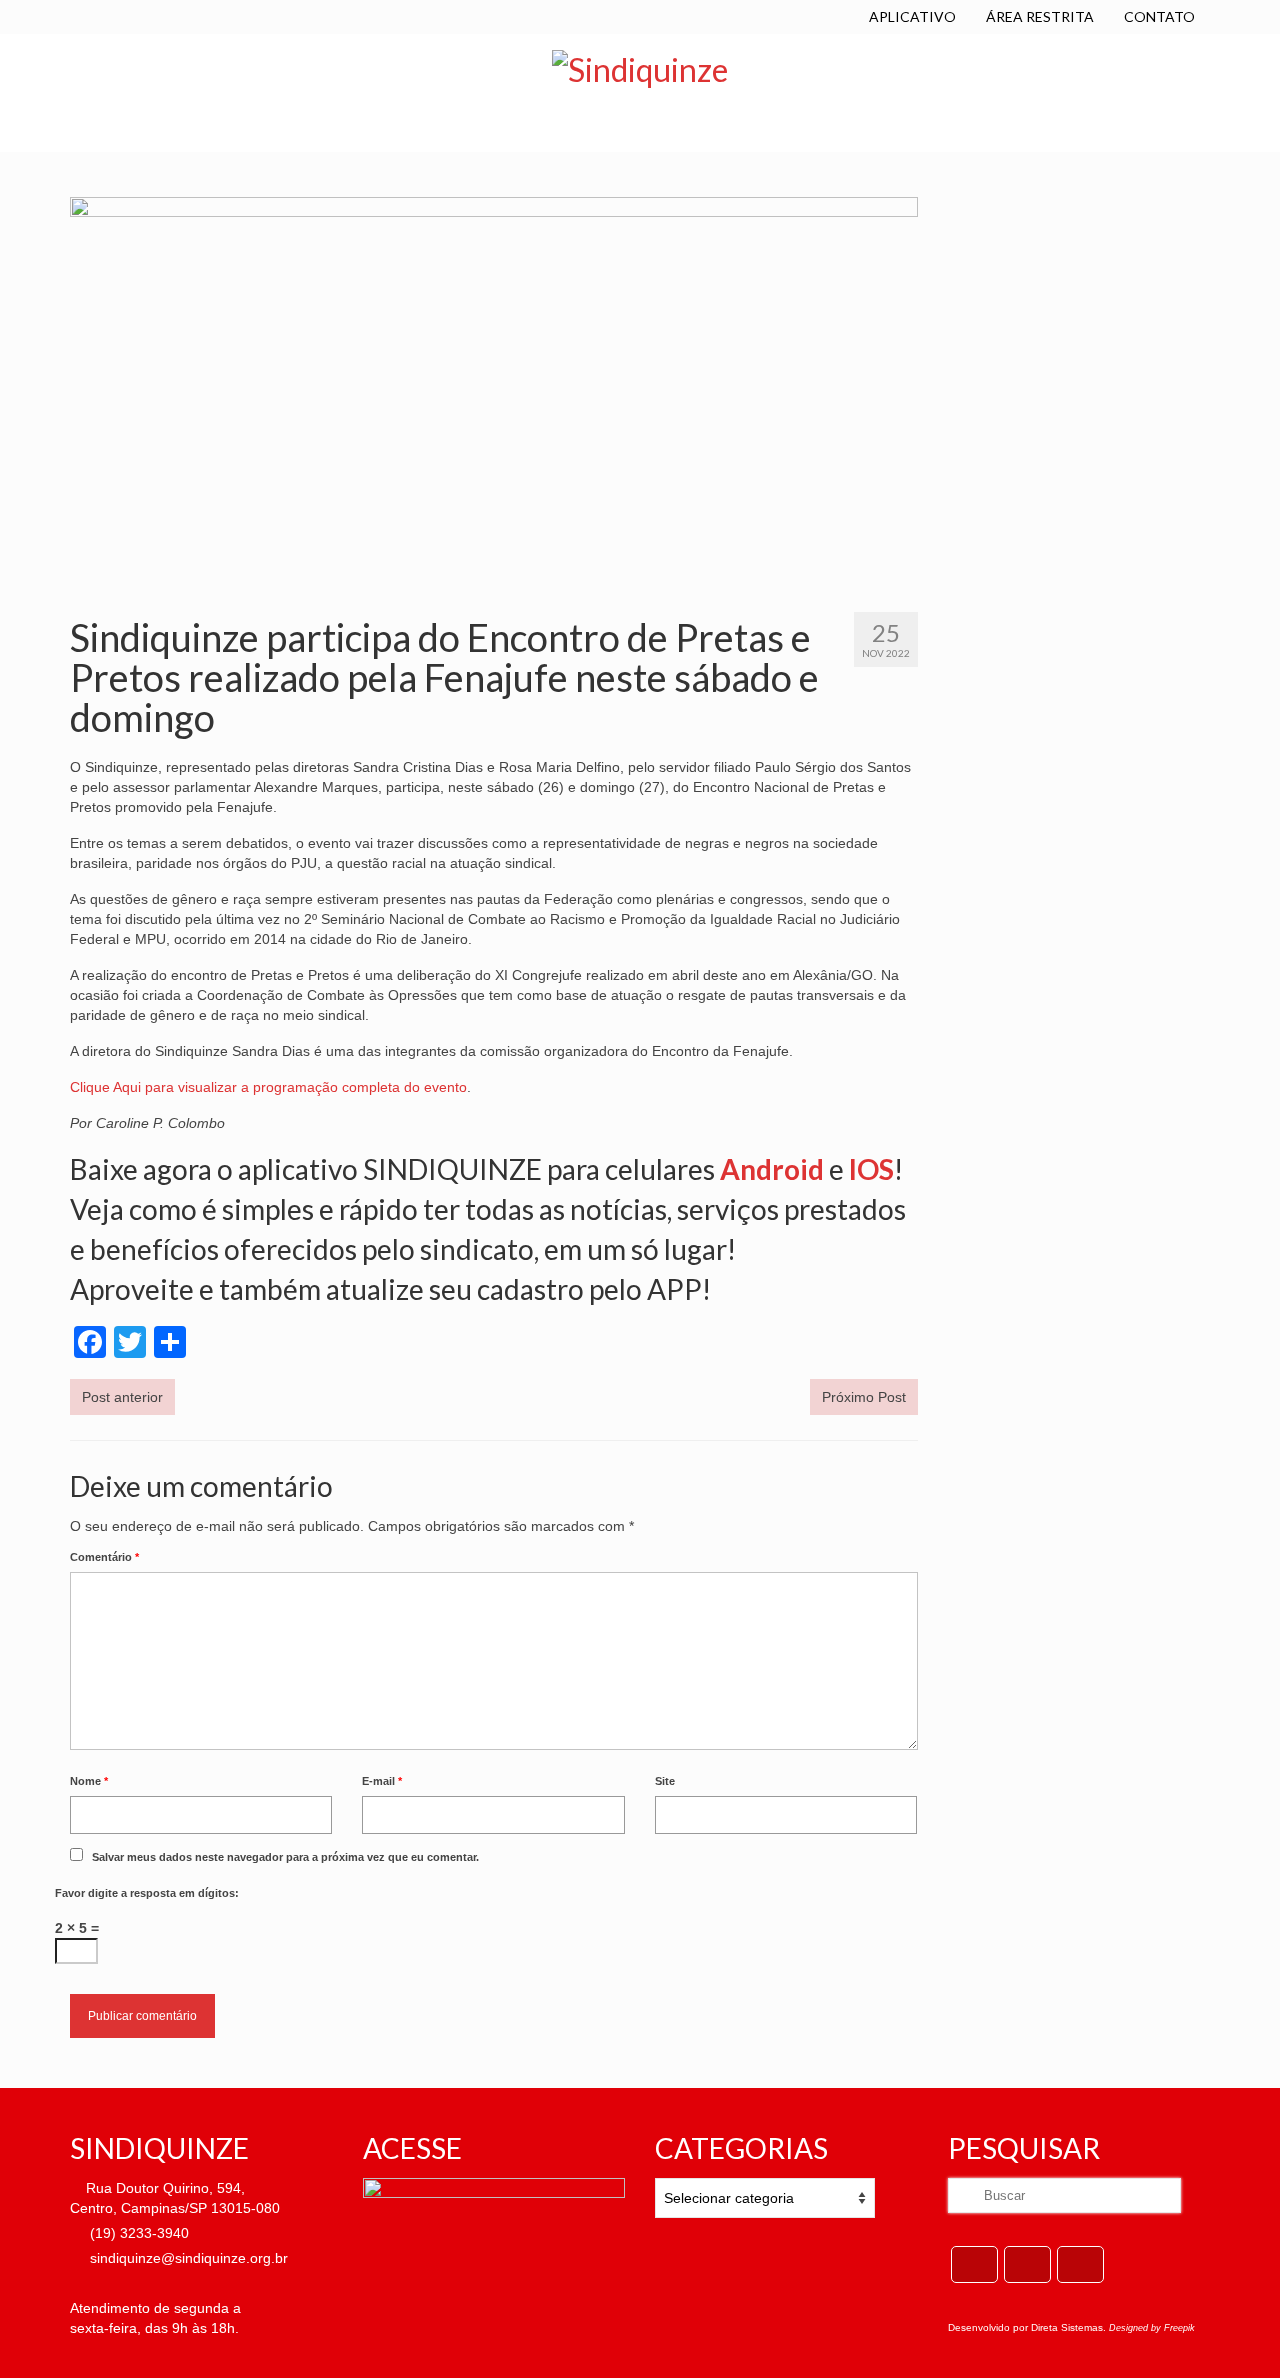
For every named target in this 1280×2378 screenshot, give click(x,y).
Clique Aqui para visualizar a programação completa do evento (268, 1087)
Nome (89, 1781)
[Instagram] (1080, 2264)
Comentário (104, 1557)
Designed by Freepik (1152, 2328)
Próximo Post (864, 1397)
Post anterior (122, 1397)
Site (665, 1781)
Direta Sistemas (1067, 2327)
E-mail (382, 1781)
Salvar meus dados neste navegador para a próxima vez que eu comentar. (285, 1857)
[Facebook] (974, 2264)
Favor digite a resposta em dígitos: (147, 1893)
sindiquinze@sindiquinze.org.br (187, 2258)
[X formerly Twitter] (1027, 2264)
